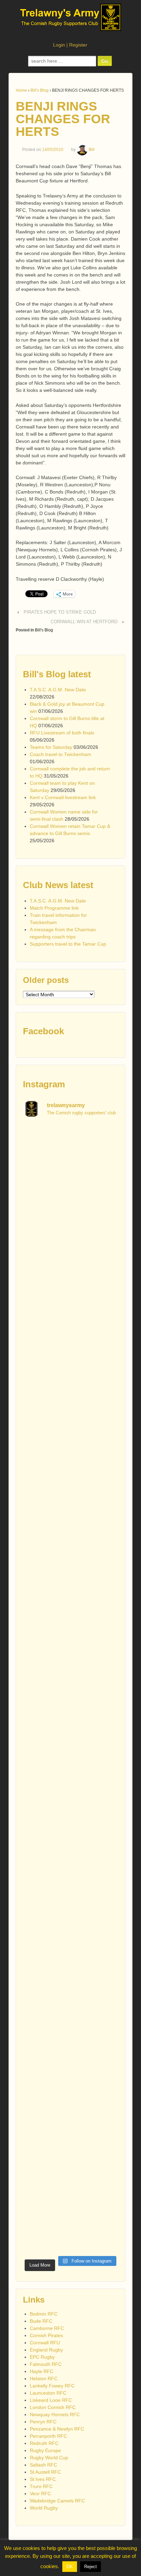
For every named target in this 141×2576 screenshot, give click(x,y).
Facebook (43, 1031)
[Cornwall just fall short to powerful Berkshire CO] (70, 2001)
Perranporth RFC (48, 2436)
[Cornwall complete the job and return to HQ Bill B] (70, 1492)
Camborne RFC (47, 2328)
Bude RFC (41, 2321)
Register (78, 45)
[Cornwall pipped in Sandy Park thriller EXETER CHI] (70, 1831)
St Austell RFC (45, 2472)
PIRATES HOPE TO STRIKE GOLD (60, 612)
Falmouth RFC (46, 2364)
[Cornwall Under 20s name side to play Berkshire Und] (70, 2057)
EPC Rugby (42, 2357)
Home (21, 90)
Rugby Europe (45, 2450)
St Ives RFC (43, 2479)
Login (59, 45)
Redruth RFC (44, 2443)
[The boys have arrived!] (70, 1322)
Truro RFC (41, 2486)
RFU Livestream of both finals (62, 733)
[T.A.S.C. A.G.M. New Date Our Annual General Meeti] (70, 1152)
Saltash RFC (43, 2465)
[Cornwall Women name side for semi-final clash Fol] (70, 1661)
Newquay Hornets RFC (55, 2414)
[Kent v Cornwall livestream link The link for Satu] (70, 1605)
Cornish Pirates (46, 2335)
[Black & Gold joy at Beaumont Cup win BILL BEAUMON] (70, 1209)
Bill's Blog (40, 90)
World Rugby (44, 2508)
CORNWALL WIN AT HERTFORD (84, 622)
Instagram (44, 1084)
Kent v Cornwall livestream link (63, 797)
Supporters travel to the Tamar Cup (68, 944)
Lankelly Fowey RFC (52, 2386)
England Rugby (46, 2350)
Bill (92, 150)
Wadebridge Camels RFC (57, 2501)
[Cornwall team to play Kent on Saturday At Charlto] (70, 1548)
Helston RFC (44, 2379)
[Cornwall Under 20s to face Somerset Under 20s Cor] (70, 2227)
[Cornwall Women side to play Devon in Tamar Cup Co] (70, 1718)
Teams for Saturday (51, 747)
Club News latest (58, 885)
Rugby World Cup (49, 2458)
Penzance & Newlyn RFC (57, 2429)
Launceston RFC (48, 2393)
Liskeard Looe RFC (51, 2400)
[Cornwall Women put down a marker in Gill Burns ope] (70, 1775)
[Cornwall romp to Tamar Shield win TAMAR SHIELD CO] (70, 1888)
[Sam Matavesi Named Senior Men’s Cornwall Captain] (70, 1944)
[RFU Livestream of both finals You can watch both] (70, 1379)
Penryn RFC (43, 2422)
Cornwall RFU (45, 2343)
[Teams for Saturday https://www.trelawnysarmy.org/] (70, 1435)
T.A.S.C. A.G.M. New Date (58, 690)
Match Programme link (54, 908)
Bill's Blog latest (57, 674)
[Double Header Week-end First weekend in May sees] (70, 2114)
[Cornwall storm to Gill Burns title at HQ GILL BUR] (70, 1265)
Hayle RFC (42, 2371)
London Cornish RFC (53, 2407)
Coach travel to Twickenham (60, 754)
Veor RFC (40, 2494)
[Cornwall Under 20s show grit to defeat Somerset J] (70, 2171)
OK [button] (70, 2567)
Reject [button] (91, 2567)
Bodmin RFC (44, 2314)
